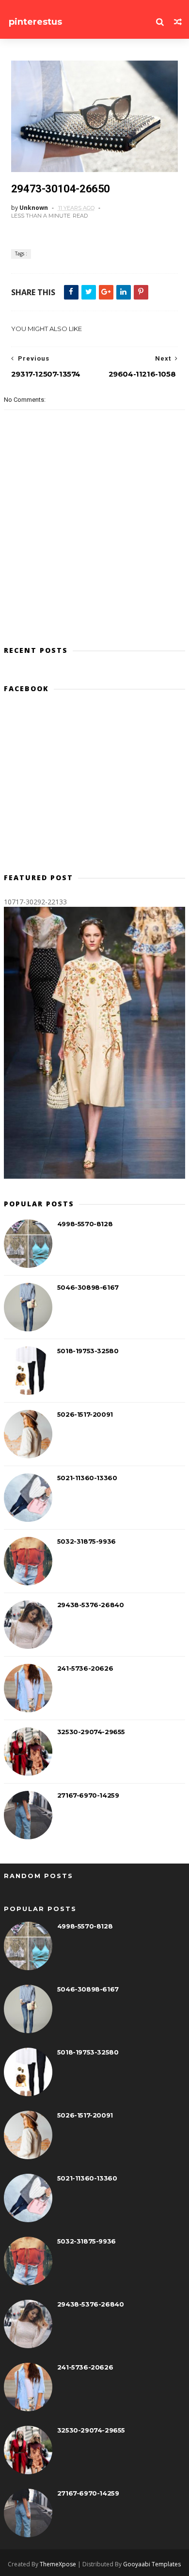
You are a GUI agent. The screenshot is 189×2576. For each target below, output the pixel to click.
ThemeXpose (58, 2564)
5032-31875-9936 (87, 1541)
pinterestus (35, 22)
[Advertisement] (94, 787)
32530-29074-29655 (91, 1732)
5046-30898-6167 (88, 1287)
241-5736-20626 (85, 1668)
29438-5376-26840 (91, 1605)
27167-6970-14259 (88, 1795)
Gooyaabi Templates (152, 2564)
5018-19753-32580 (88, 1351)
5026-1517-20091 (85, 1414)
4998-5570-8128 (85, 1224)
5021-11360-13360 (87, 1478)
